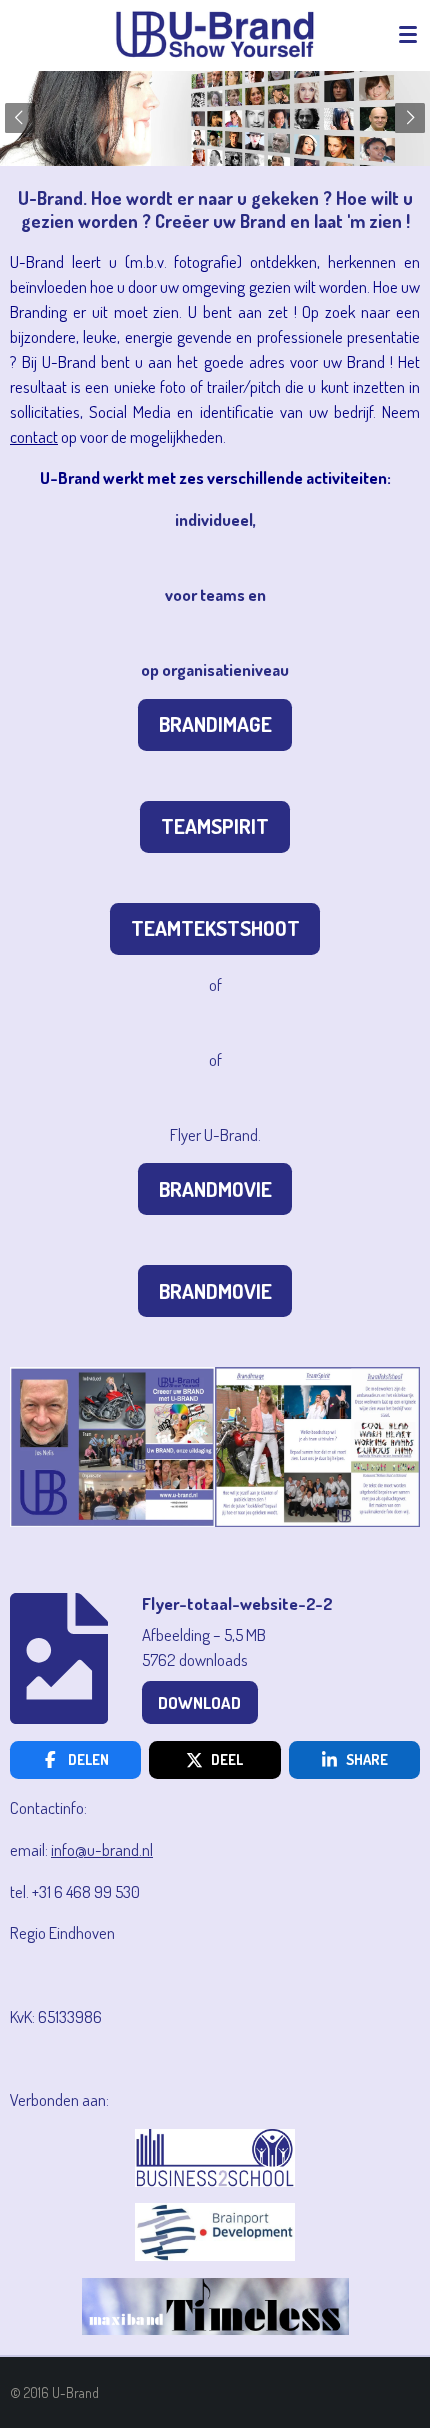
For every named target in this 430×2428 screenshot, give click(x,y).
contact (34, 436)
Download (199, 1702)
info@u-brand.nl (102, 1849)
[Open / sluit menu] (408, 35)
